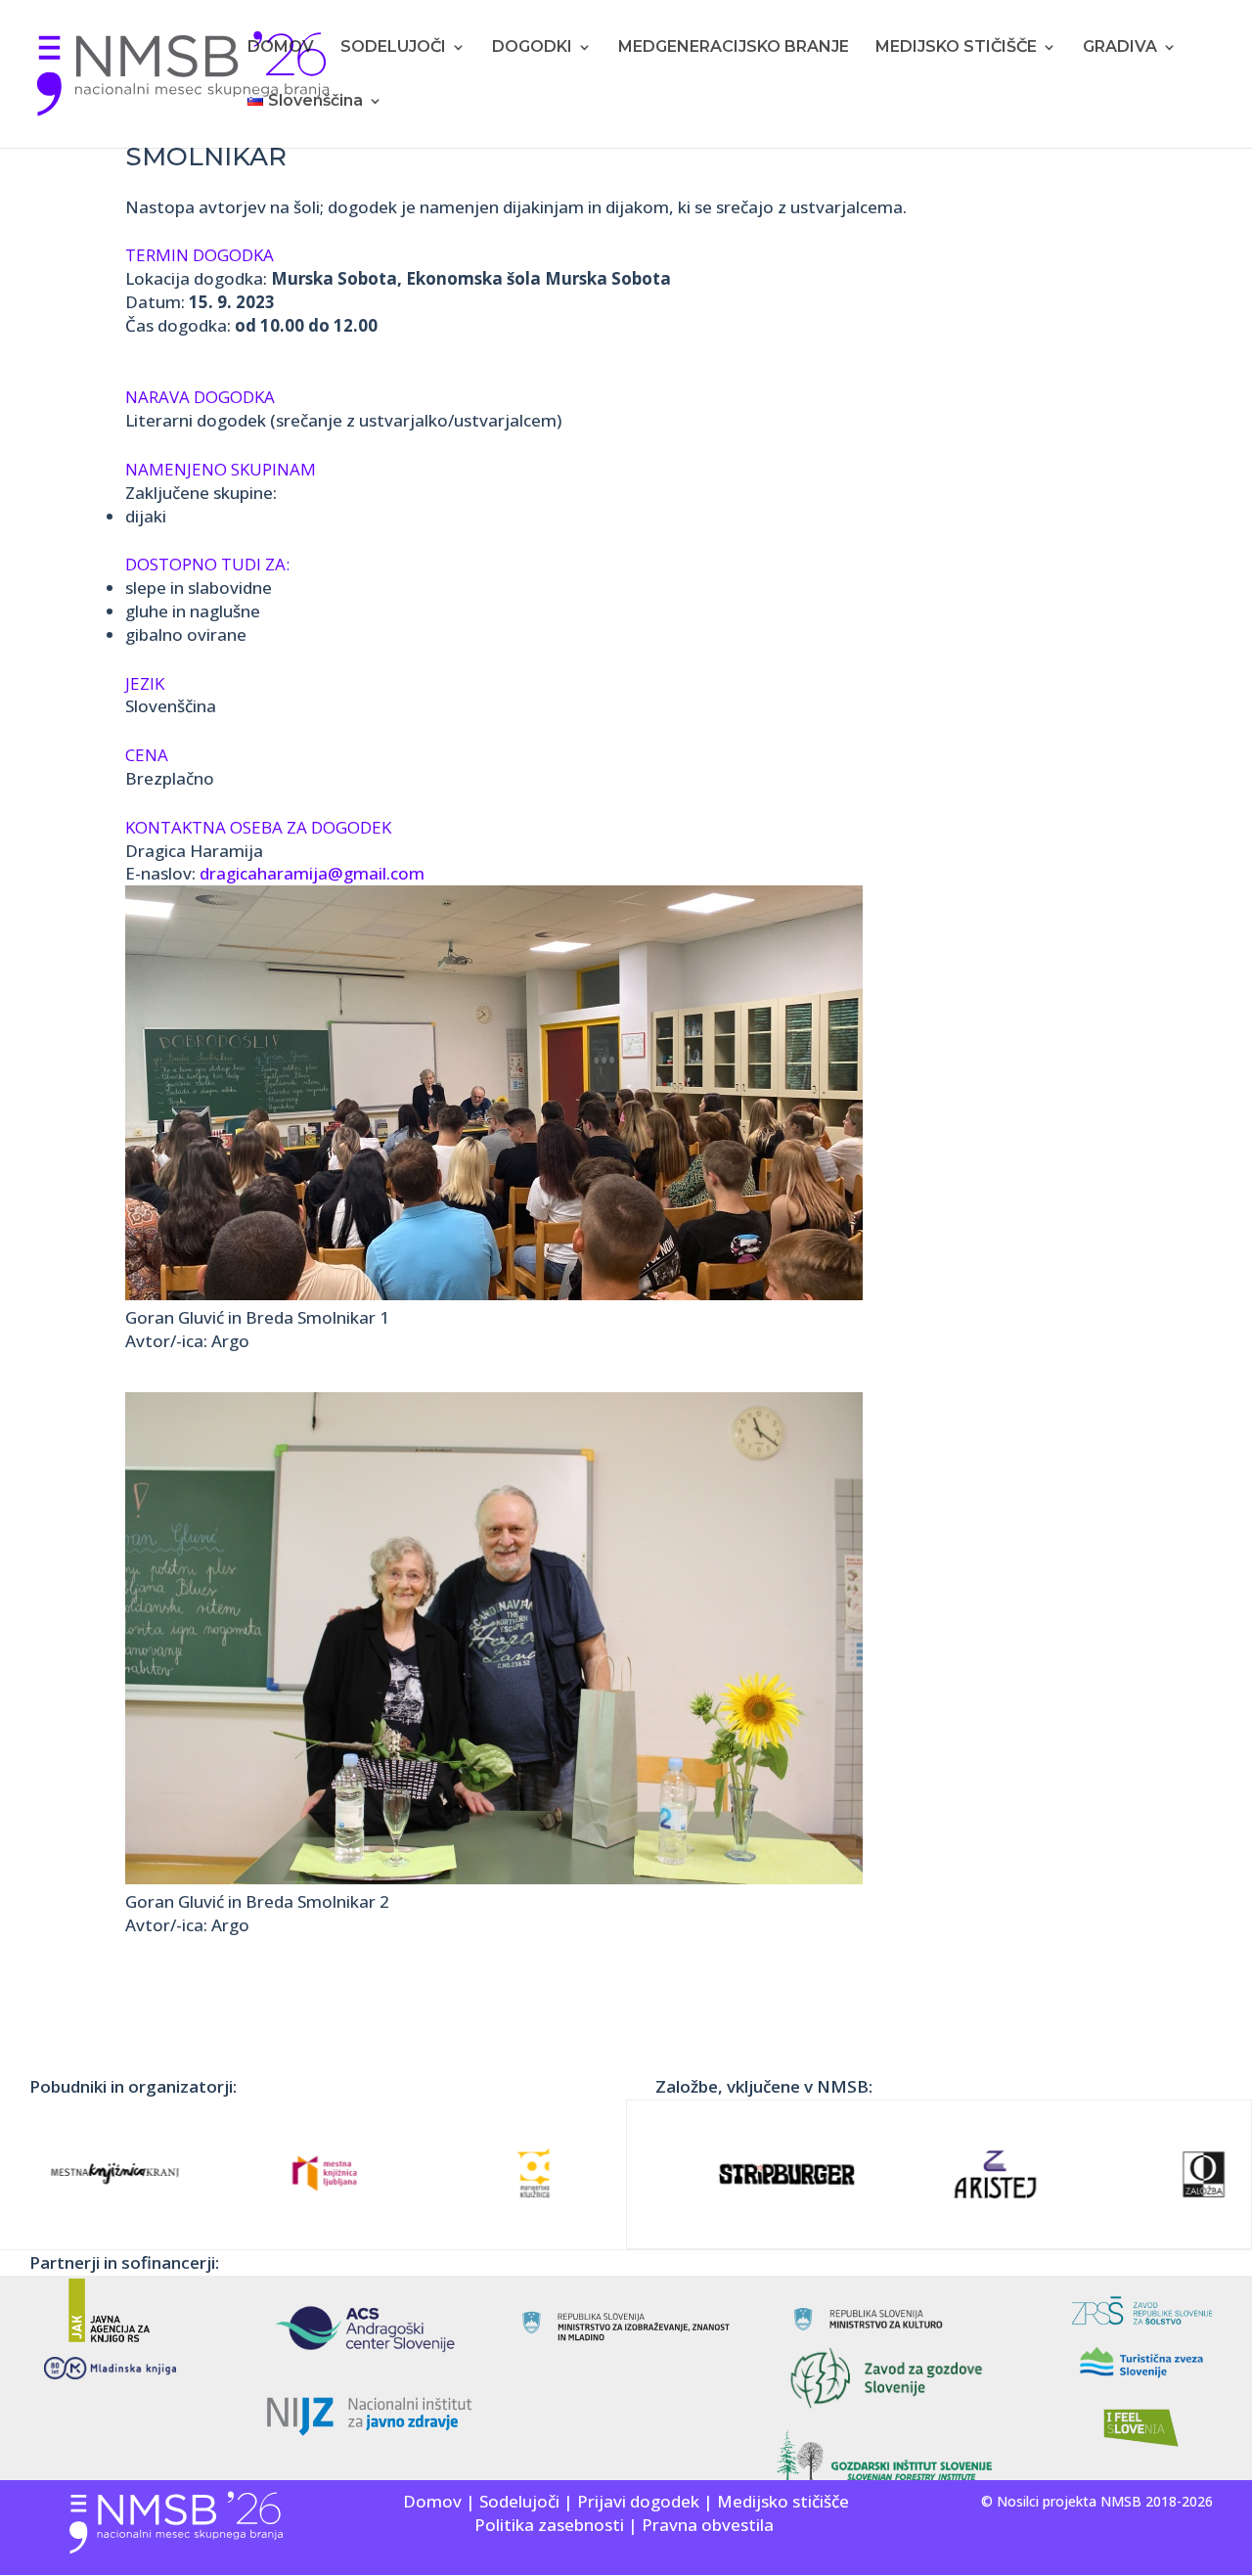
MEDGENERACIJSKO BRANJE (734, 48)
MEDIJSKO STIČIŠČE (956, 48)
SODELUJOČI (393, 48)
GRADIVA (1120, 48)
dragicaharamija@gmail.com (312, 873)
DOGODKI (532, 48)
